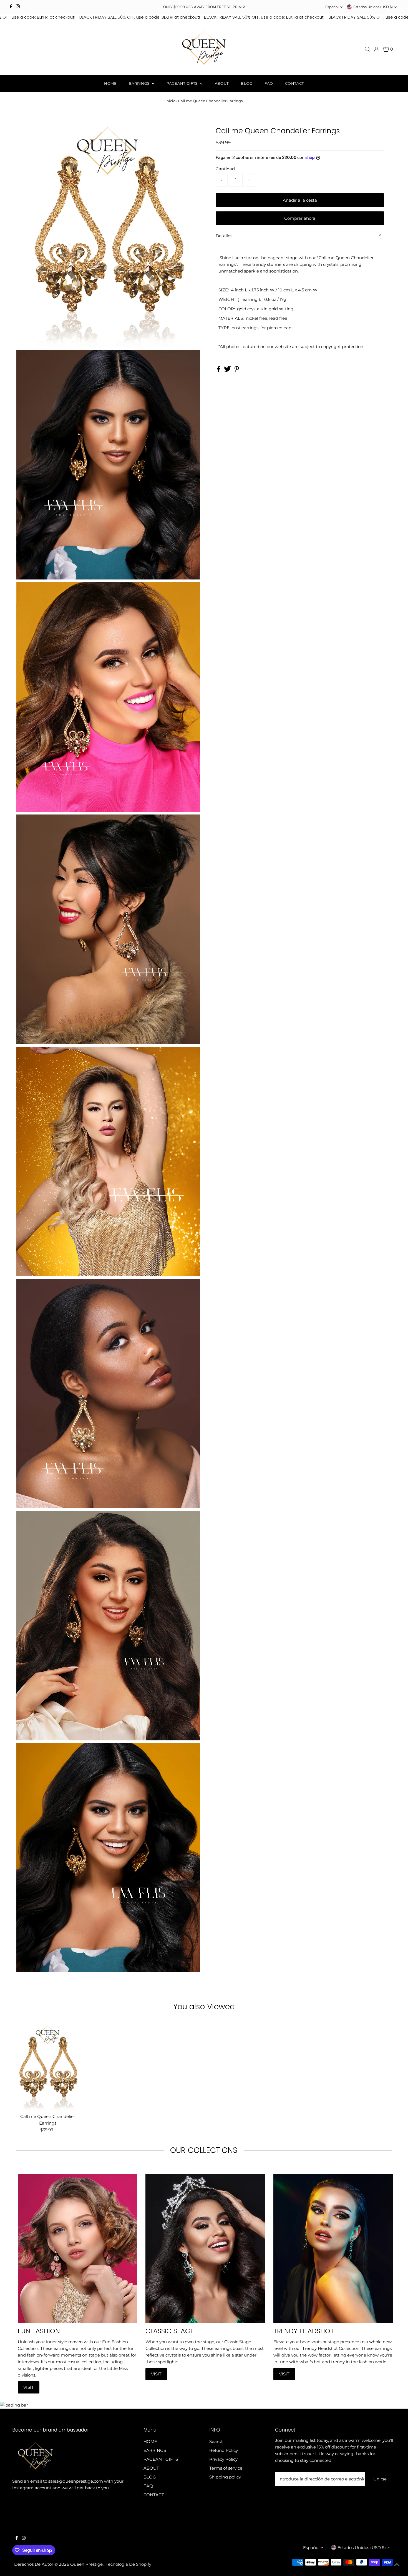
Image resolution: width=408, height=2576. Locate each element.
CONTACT (294, 83)
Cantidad (225, 168)
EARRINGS (140, 83)
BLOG (247, 83)
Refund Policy (224, 2450)
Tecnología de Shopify (129, 2564)
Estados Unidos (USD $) (373, 7)
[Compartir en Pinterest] (237, 370)
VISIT (29, 2387)
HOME (110, 83)
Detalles (224, 235)
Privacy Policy (223, 2459)
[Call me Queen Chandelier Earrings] (48, 2066)
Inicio (170, 101)
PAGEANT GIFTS (182, 83)
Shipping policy (225, 2477)
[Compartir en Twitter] (228, 370)
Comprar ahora (300, 218)
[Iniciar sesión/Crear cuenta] (377, 49)
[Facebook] (11, 7)
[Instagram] (18, 7)
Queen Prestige (86, 2564)
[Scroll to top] (397, 2565)
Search (216, 2441)
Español (332, 7)
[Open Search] (367, 49)
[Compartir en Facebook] (219, 370)
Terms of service (226, 2468)
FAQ (269, 83)
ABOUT (222, 83)
